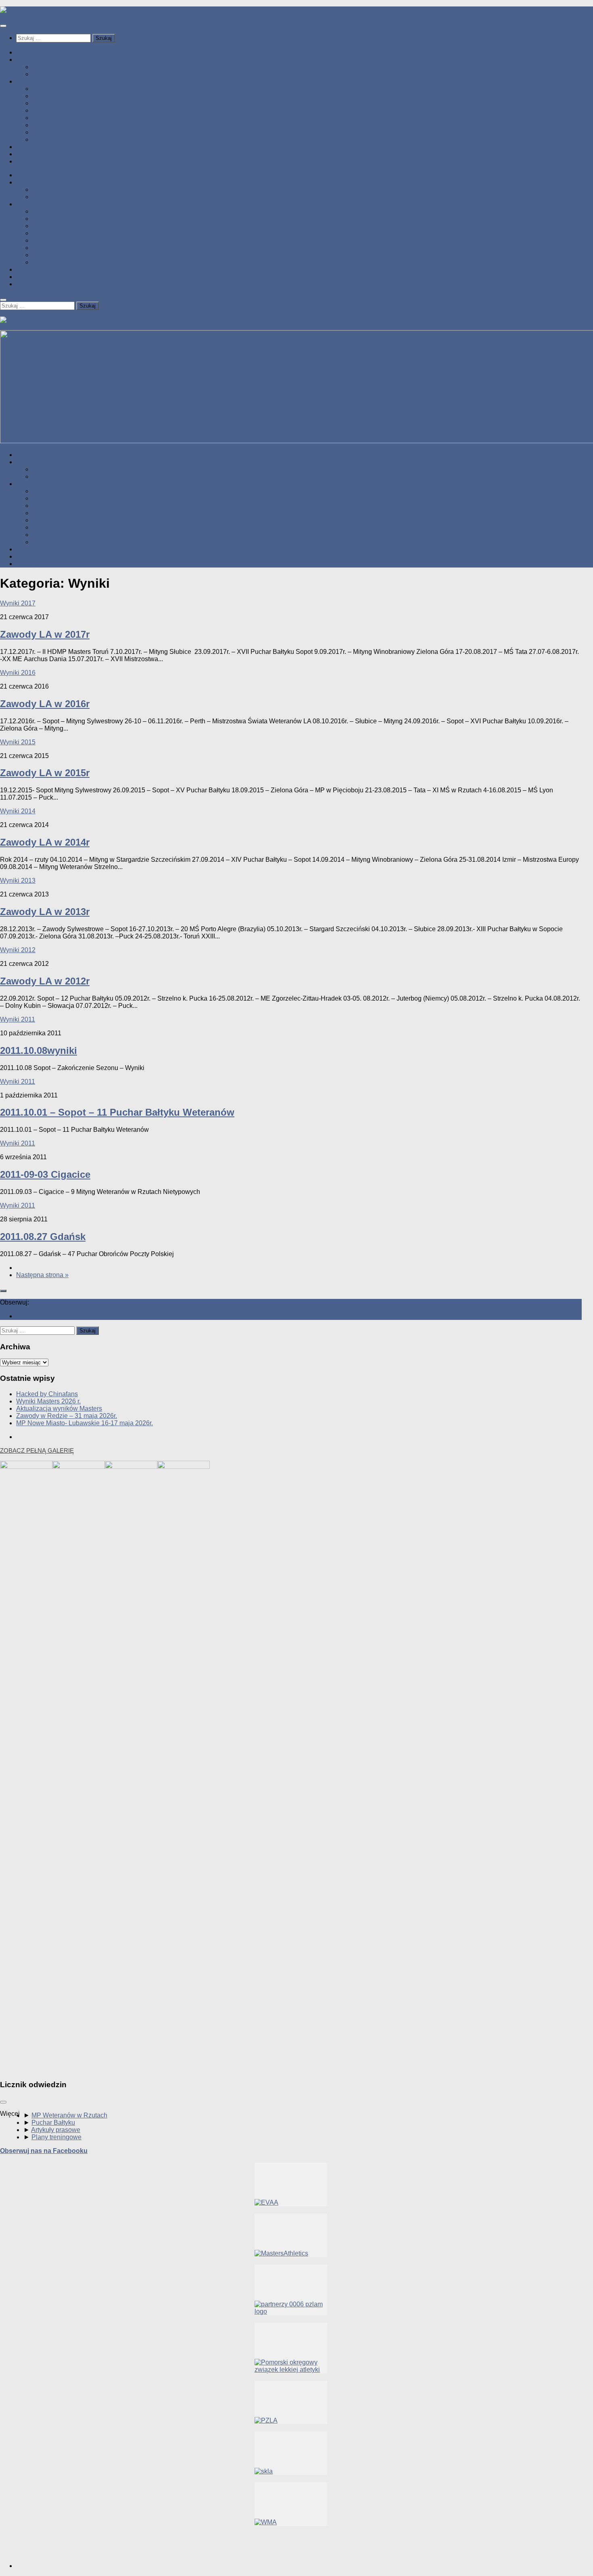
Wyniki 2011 (50, 132)
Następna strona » (42, 1275)
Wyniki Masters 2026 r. (48, 1401)
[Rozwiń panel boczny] (3, 1291)
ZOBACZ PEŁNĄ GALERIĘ (37, 1450)
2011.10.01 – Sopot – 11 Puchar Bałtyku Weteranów (117, 1112)
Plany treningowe (56, 2137)
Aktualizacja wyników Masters (59, 1408)
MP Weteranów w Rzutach (69, 2115)
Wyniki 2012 (50, 125)
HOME (26, 52)
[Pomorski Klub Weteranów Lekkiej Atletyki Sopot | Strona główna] (73, 10)
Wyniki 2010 (50, 139)
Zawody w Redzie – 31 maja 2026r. (67, 1416)
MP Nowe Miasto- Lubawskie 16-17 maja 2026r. (85, 1423)
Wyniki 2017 (50, 89)
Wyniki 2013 (50, 118)
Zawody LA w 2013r (45, 912)
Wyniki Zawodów (41, 81)
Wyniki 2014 (50, 110)
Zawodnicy (32, 154)
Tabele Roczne (54, 67)
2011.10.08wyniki (39, 1050)
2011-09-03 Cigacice (45, 1174)
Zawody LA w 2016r (45, 704)
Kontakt (27, 161)
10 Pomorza (50, 74)
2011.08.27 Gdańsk (43, 1237)
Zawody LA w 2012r (45, 981)
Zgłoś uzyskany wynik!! (49, 147)
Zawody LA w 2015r (45, 773)
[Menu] (3, 26)
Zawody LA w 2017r (45, 634)
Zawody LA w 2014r (45, 842)
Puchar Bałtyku (53, 2123)
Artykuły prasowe (56, 2130)
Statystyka (31, 60)
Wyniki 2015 (50, 103)
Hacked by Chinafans (47, 1394)
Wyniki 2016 (50, 96)
